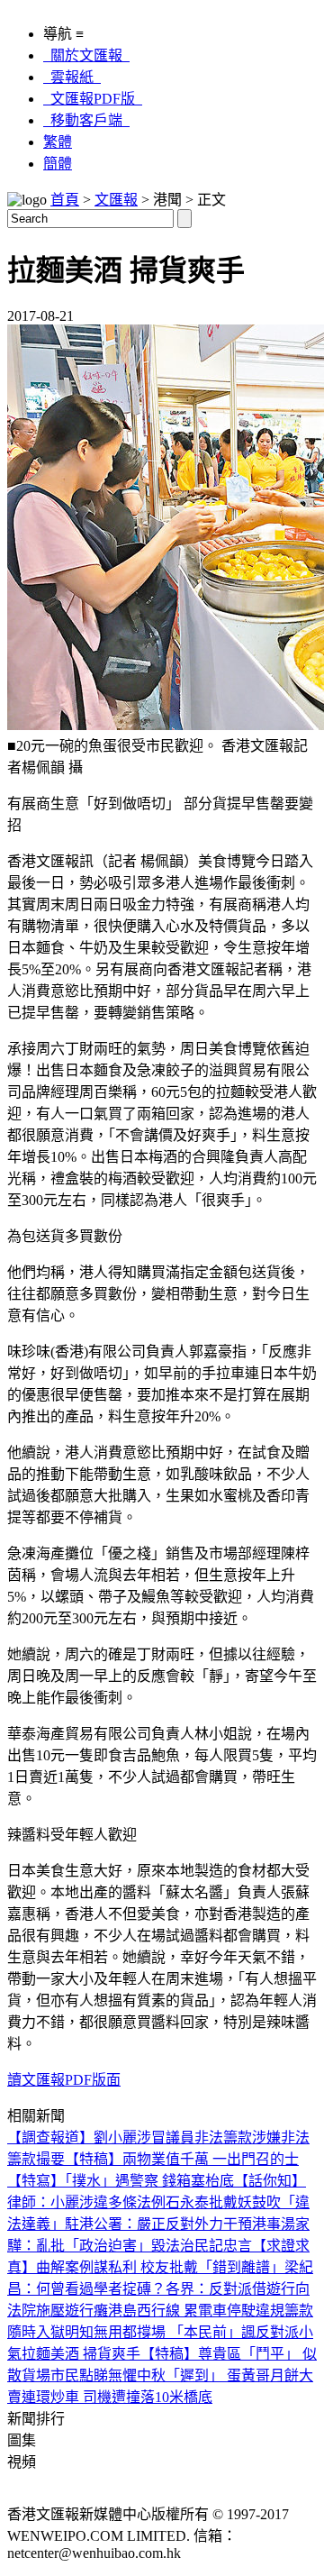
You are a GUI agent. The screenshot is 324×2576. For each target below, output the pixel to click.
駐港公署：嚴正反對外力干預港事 (173, 2224)
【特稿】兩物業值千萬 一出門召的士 (182, 2159)
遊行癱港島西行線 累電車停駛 (160, 2311)
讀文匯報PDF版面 (64, 2080)
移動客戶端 (86, 120)
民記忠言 (223, 2246)
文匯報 (116, 200)
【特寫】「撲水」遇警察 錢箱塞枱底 (121, 2181)
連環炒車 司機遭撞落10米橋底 (117, 2397)
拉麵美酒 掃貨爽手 (81, 2354)
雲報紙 (72, 77)
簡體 (58, 164)
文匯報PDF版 (93, 99)
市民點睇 (79, 2375)
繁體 (58, 142)
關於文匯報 (86, 55)
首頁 (65, 200)
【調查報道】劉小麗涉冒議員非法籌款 (130, 2138)
